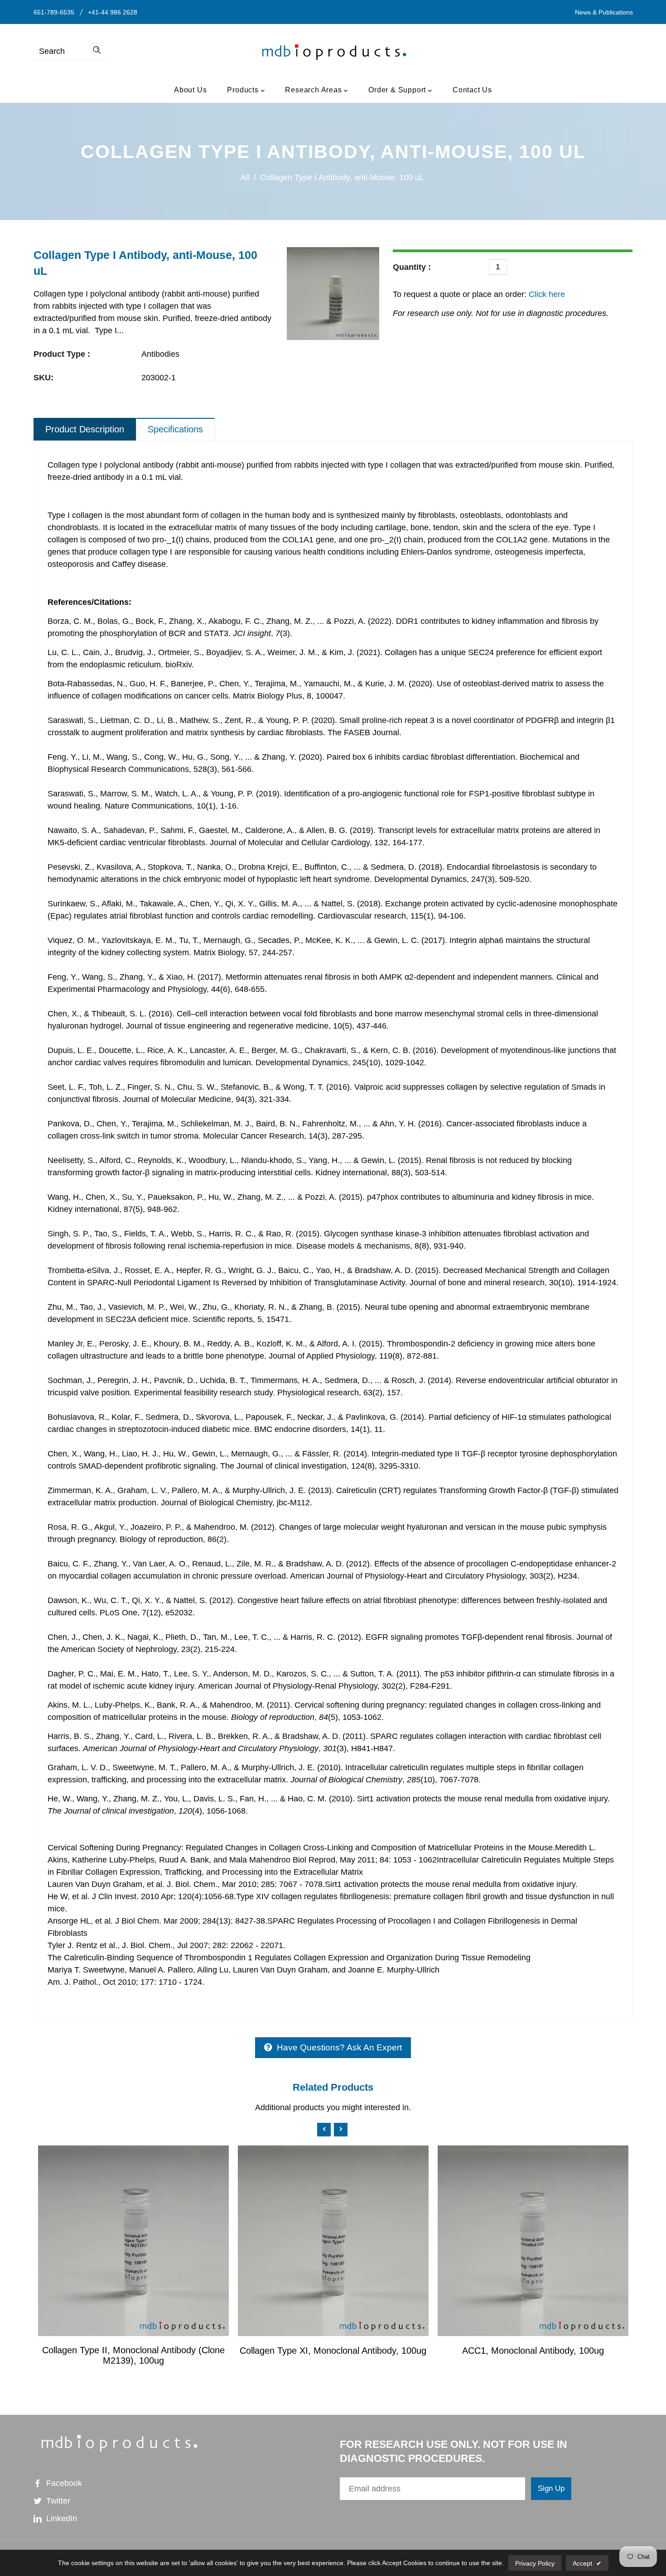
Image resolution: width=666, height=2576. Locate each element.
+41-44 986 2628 (113, 12)
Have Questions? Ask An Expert (339, 2047)
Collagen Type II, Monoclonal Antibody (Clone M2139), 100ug (133, 2355)
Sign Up (551, 2488)
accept (587, 2563)
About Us (190, 90)
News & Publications (604, 12)
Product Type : (62, 354)
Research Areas (314, 90)
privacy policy (535, 2563)
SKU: (43, 378)
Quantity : (412, 267)
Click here (546, 294)
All (245, 177)
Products (244, 90)
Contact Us (472, 90)
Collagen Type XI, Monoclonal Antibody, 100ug (333, 2351)
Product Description (85, 429)
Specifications (175, 429)
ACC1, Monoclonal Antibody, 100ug (533, 2351)
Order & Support (398, 90)
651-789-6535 (54, 12)
